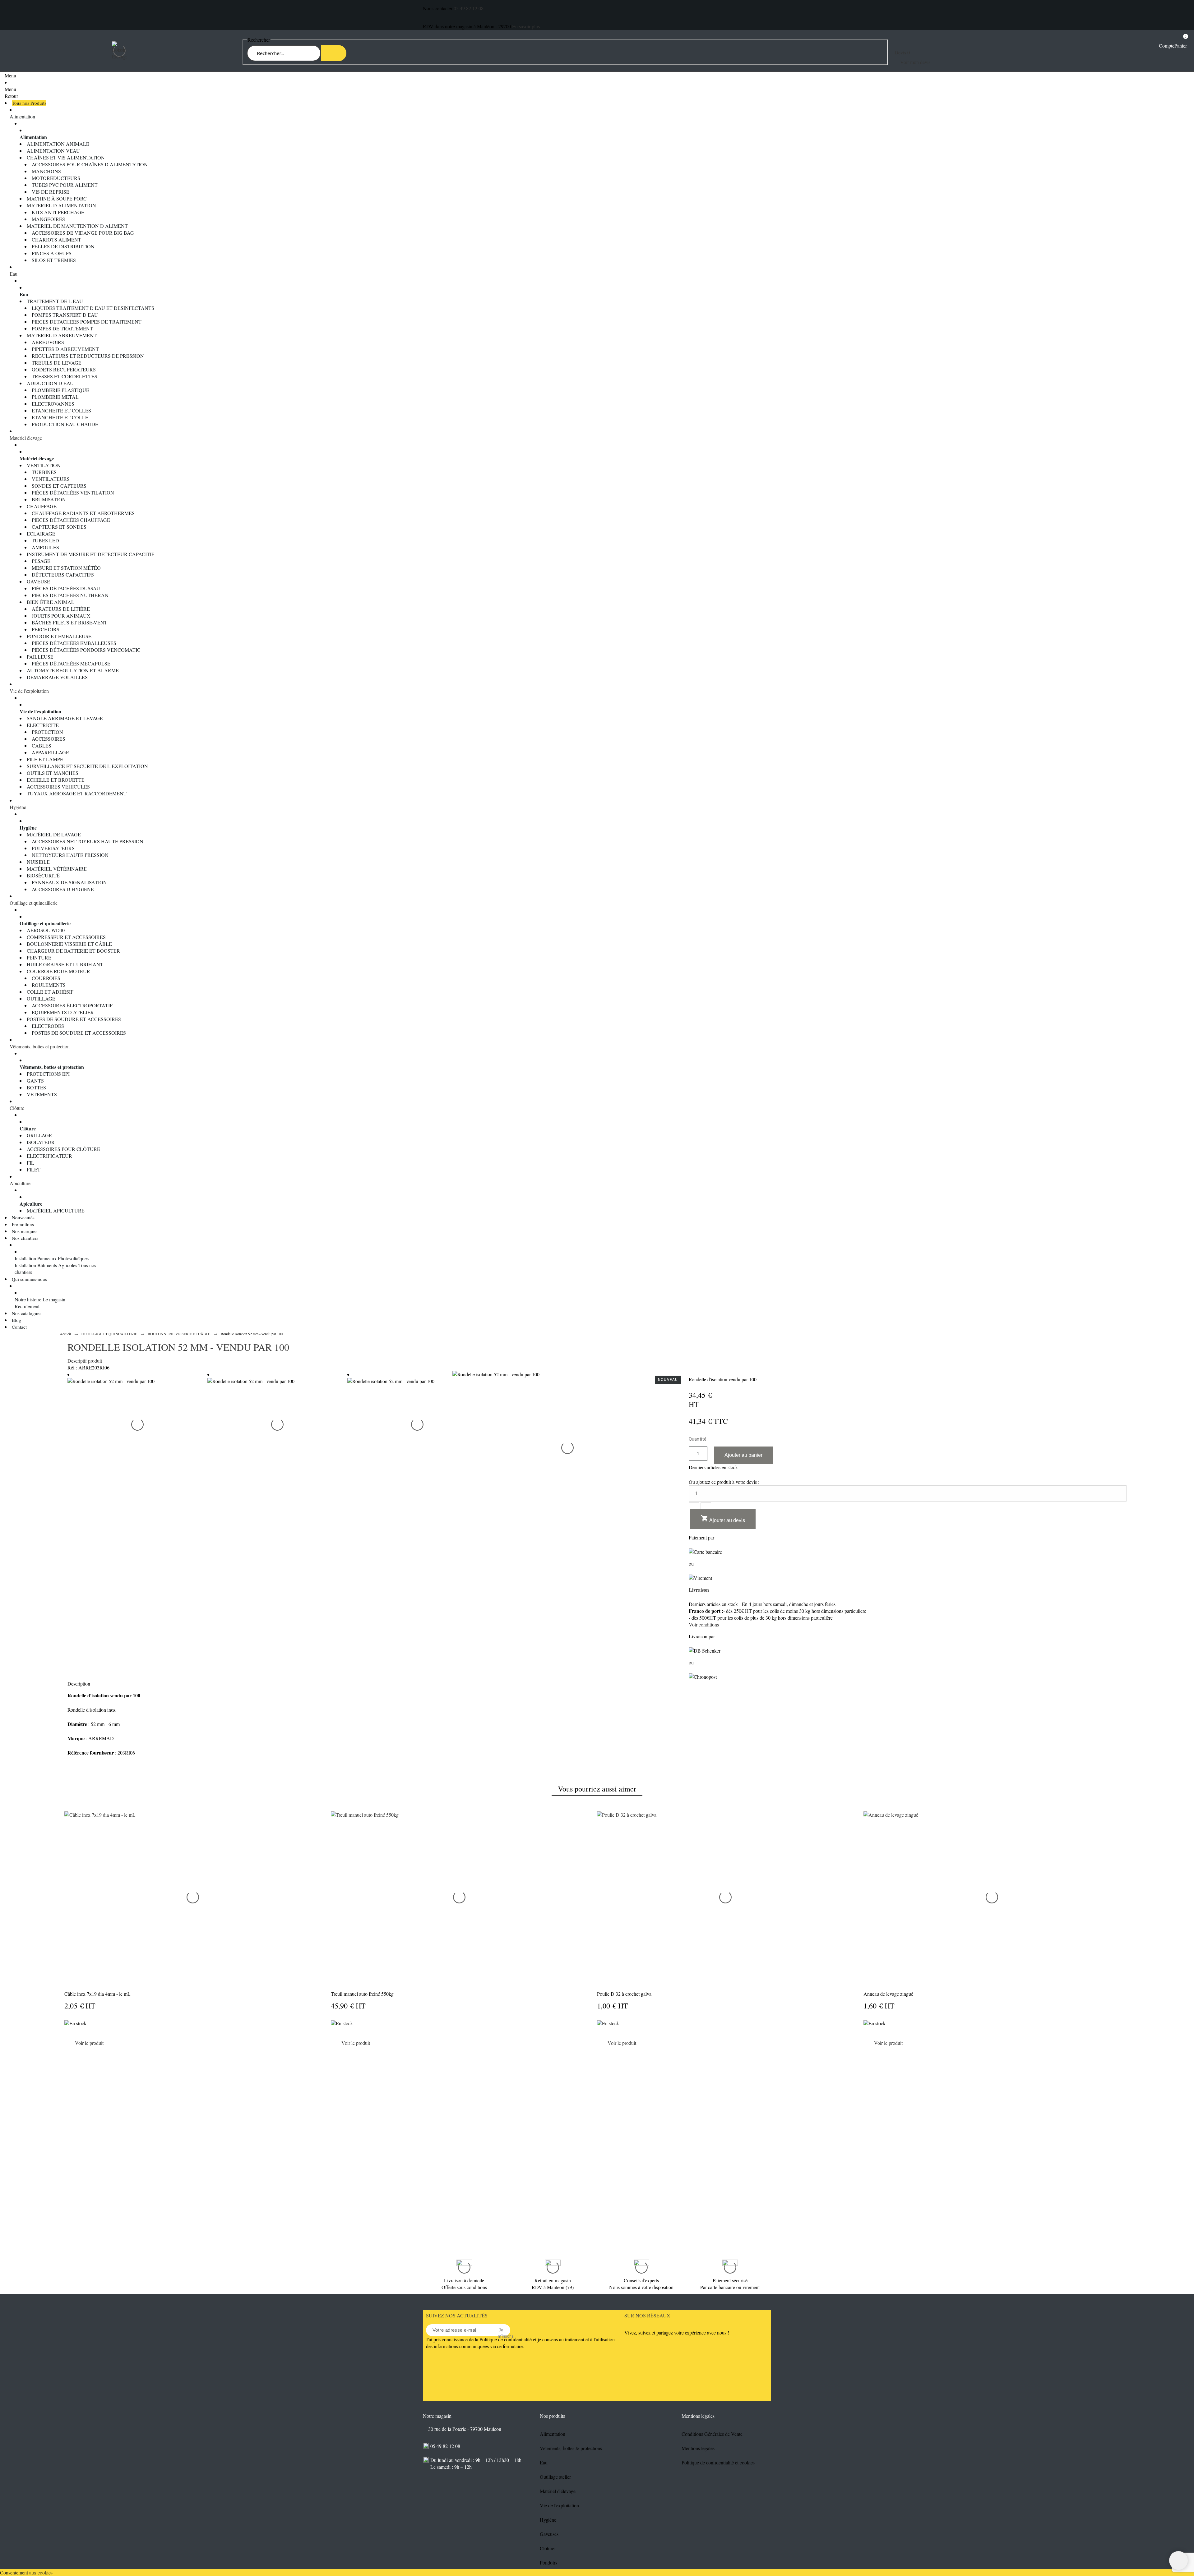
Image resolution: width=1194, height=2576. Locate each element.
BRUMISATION (49, 499)
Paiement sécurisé (730, 2280)
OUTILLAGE (41, 998)
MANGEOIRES (48, 219)
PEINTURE (39, 957)
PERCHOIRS (46, 629)
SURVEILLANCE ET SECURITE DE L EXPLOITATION (87, 766)
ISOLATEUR (41, 1142)
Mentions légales (698, 2448)
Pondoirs (548, 2562)
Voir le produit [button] (89, 2043)
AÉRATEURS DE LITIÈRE (61, 609)
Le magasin (54, 1299)
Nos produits (552, 2416)
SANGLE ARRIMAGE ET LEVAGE (65, 718)
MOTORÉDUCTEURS (56, 178)
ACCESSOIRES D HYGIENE (63, 889)
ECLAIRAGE (41, 534)
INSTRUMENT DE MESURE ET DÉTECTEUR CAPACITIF (90, 554)
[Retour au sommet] (1178, 2560)
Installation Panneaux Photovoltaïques (52, 1258)
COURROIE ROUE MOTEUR (58, 971)
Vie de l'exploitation (29, 691)
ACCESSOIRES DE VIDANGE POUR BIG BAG (83, 233)
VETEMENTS (42, 1094)
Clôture (17, 1108)
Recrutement (27, 1306)
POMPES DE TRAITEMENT (62, 328)
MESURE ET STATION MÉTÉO (66, 568)
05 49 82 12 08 (469, 8)
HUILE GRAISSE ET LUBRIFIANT (65, 964)
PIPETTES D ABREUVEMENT (65, 349)
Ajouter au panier (743, 1455)
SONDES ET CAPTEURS (59, 486)
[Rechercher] (334, 53)
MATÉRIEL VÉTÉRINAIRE (57, 869)
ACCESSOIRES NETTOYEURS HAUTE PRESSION (88, 841)
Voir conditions (704, 1624)
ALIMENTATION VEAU (53, 151)
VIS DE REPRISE (51, 192)
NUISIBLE (38, 862)
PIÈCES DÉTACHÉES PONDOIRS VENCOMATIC (86, 650)
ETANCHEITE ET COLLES (61, 410)
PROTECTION (47, 732)
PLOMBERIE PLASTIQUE (60, 390)
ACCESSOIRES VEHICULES (58, 787)
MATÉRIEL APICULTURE (56, 1210)
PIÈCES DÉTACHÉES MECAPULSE (71, 663)
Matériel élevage (26, 438)
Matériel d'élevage (558, 2491)
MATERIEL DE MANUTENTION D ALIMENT (77, 226)
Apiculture (20, 1183)
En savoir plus (526, 26)
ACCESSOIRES (49, 739)
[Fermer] (1127, 2055)
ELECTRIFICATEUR (49, 1156)
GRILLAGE (39, 1135)
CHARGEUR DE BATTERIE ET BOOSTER (73, 951)
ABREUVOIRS (48, 342)
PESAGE (41, 561)
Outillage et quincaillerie (34, 903)
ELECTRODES (48, 1026)
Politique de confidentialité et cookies (718, 2462)
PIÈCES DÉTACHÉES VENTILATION (73, 492)
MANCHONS (46, 171)
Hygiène (18, 807)
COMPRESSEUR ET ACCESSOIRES (66, 937)
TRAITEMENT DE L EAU (55, 301)
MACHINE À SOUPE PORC (57, 198)
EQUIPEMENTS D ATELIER (63, 1012)
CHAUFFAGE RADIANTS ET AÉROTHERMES (83, 513)
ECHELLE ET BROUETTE (56, 780)
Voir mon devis (915, 62)
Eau (14, 274)
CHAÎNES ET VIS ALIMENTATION (66, 157)
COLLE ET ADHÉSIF (50, 992)
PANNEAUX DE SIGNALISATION (69, 882)
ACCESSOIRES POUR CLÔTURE (63, 1149)
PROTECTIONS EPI (48, 1074)
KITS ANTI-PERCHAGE (58, 212)
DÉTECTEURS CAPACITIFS (63, 575)
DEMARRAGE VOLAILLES (57, 677)
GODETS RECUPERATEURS (64, 369)
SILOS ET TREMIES (54, 260)
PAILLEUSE (40, 657)
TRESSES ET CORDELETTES (65, 376)
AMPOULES (45, 547)
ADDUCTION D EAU (50, 383)
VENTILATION (44, 465)
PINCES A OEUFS (52, 253)
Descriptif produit (85, 1361)
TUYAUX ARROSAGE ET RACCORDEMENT (77, 793)
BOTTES (36, 1087)
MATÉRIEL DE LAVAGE (54, 834)
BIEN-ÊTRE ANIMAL (51, 602)
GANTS (35, 1081)
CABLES (42, 745)
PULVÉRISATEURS (53, 848)
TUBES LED (45, 540)
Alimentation (22, 116)
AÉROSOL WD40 (46, 930)
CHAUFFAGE (42, 506)
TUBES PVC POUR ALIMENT (65, 185)
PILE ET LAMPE (45, 759)
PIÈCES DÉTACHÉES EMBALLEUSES (74, 643)
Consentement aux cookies (26, 2572)
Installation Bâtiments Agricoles (46, 1265)
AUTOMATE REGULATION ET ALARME (73, 670)
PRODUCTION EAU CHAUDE (65, 424)
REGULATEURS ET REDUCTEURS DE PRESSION (88, 356)
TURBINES (44, 472)
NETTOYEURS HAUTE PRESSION (70, 855)
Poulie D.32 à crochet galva (624, 1994)
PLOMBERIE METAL (55, 397)
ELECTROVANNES (53, 404)
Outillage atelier (555, 2477)
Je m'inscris (501, 2330)
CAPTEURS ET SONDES (59, 527)
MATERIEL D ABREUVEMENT (62, 335)
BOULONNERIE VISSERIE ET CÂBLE (69, 944)
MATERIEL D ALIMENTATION (61, 205)
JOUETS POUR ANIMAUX (61, 616)
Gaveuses (549, 2534)
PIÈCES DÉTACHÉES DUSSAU (66, 588)
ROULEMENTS (49, 985)
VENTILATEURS (51, 479)
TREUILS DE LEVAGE (57, 363)
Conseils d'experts (641, 2280)
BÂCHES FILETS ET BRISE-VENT (69, 622)
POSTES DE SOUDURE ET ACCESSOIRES (74, 1019)
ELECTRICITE (43, 725)
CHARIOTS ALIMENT (56, 239)
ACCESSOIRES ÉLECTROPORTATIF (72, 1005)
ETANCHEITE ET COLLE (60, 417)
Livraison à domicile (464, 2280)
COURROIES (46, 978)
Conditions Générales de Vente (712, 2434)
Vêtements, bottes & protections (571, 2448)
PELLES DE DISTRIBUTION (63, 246)
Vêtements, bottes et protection (40, 1046)
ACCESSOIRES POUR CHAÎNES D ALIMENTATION (90, 164)
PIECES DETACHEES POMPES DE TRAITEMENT (87, 322)
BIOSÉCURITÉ (43, 875)
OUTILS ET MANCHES (53, 773)
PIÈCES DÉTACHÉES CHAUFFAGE (71, 520)
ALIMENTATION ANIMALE (58, 144)
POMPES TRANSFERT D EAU (65, 315)
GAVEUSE (38, 581)
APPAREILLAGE (50, 752)
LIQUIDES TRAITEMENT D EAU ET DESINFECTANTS (93, 308)
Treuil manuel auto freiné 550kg (362, 1994)
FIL (30, 1163)
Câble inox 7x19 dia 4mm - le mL (97, 1994)
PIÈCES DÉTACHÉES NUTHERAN (70, 595)
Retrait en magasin (553, 2280)
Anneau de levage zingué (888, 1994)
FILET (34, 1169)
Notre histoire (28, 1299)
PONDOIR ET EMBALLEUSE (59, 636)
